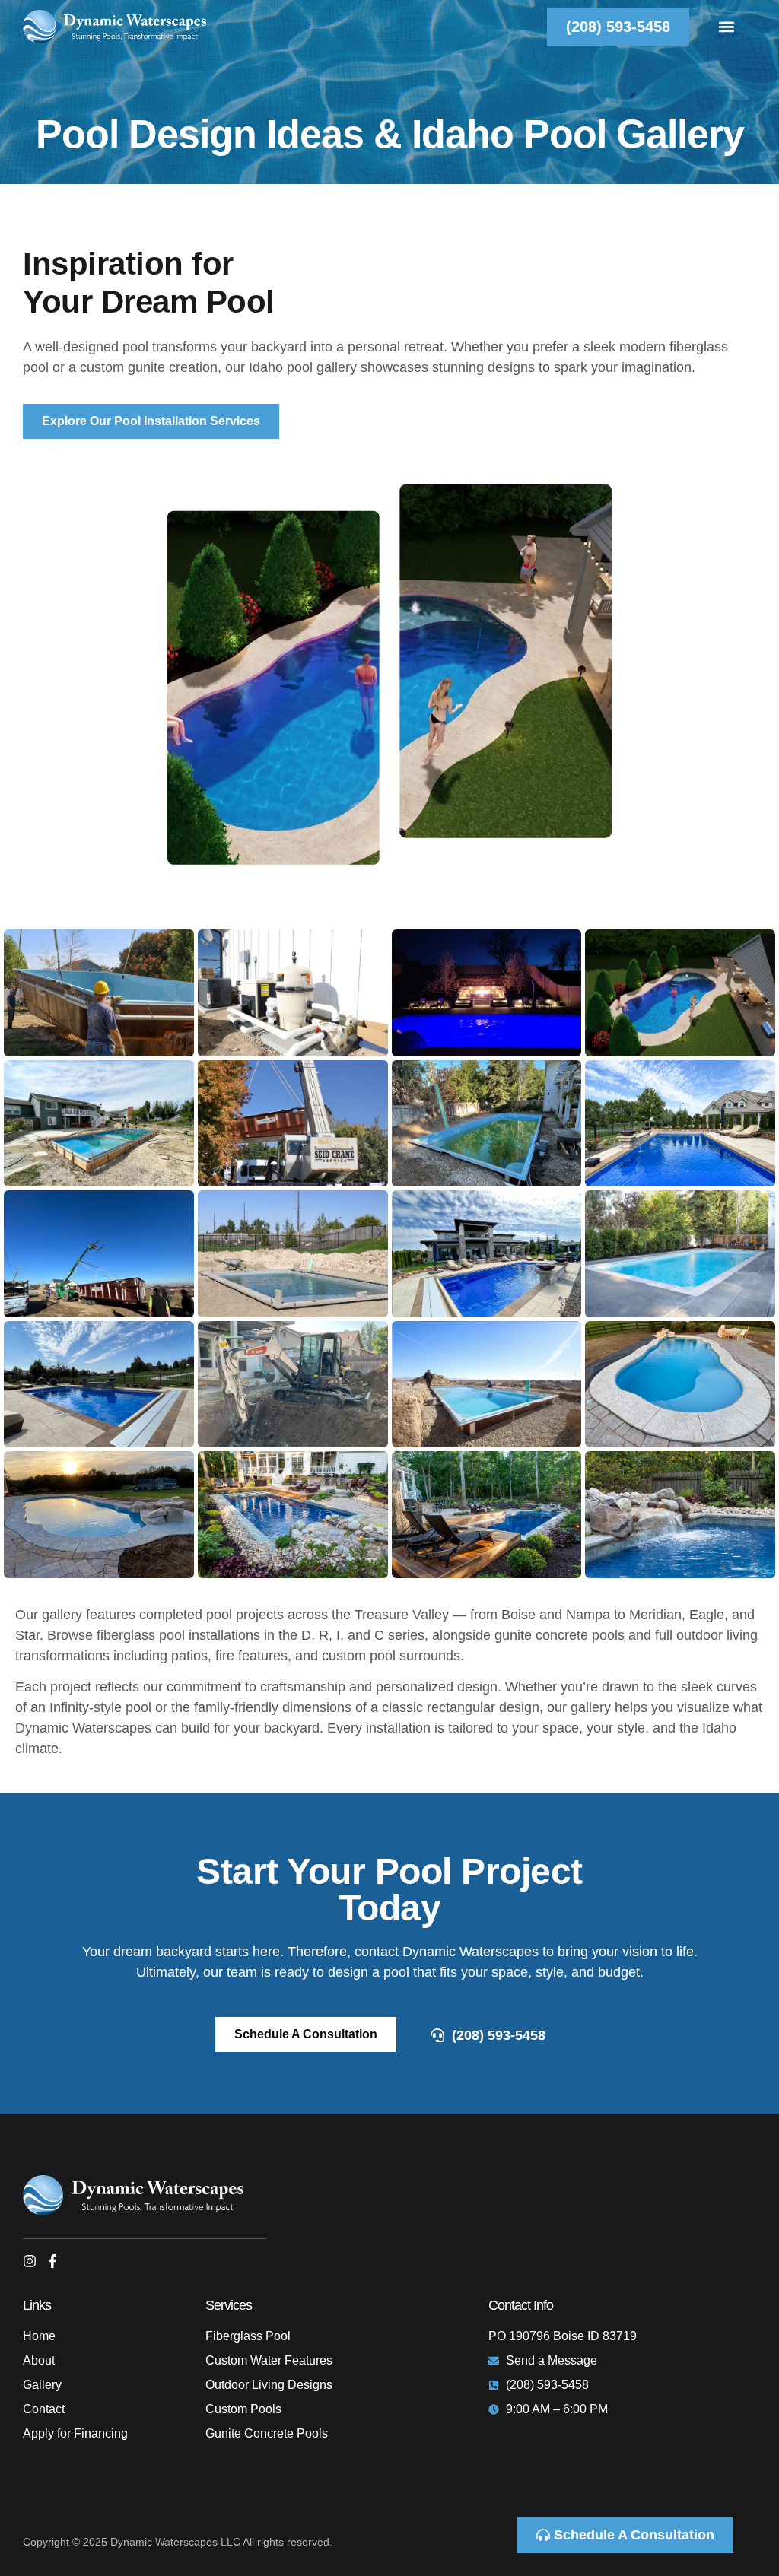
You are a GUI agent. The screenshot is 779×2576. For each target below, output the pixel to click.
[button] (727, 27)
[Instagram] (30, 2261)
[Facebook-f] (52, 2261)
